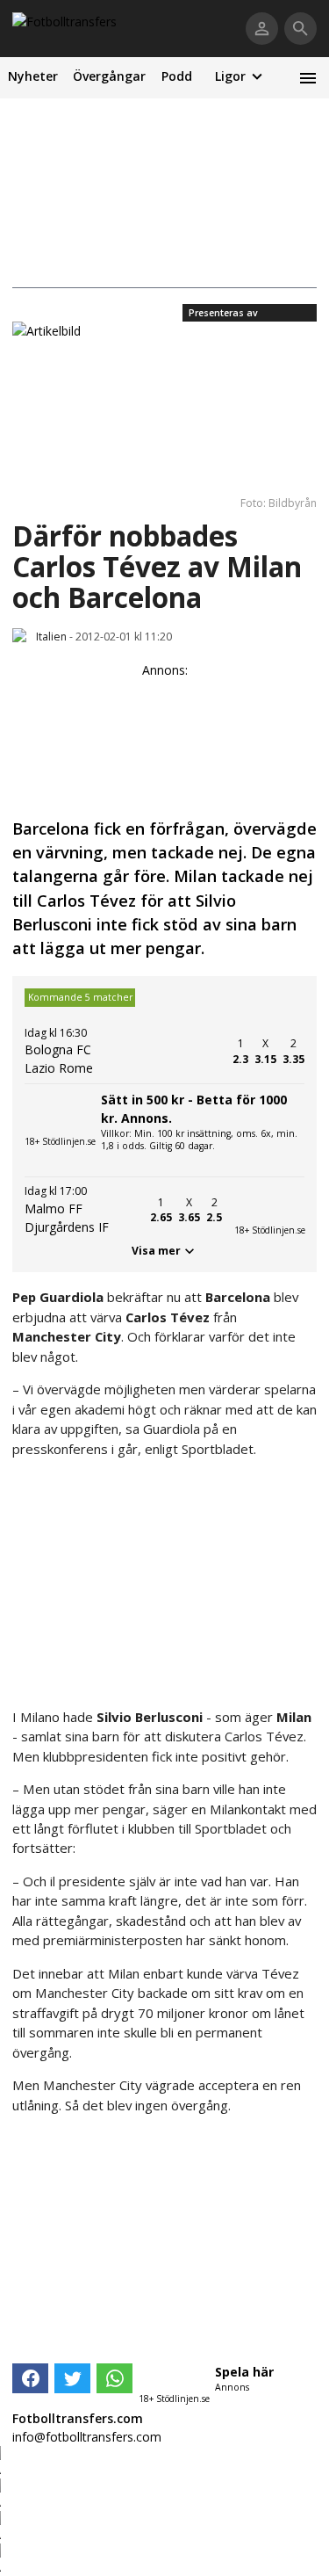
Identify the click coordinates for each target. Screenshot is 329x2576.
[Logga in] (262, 29)
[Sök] (300, 29)
